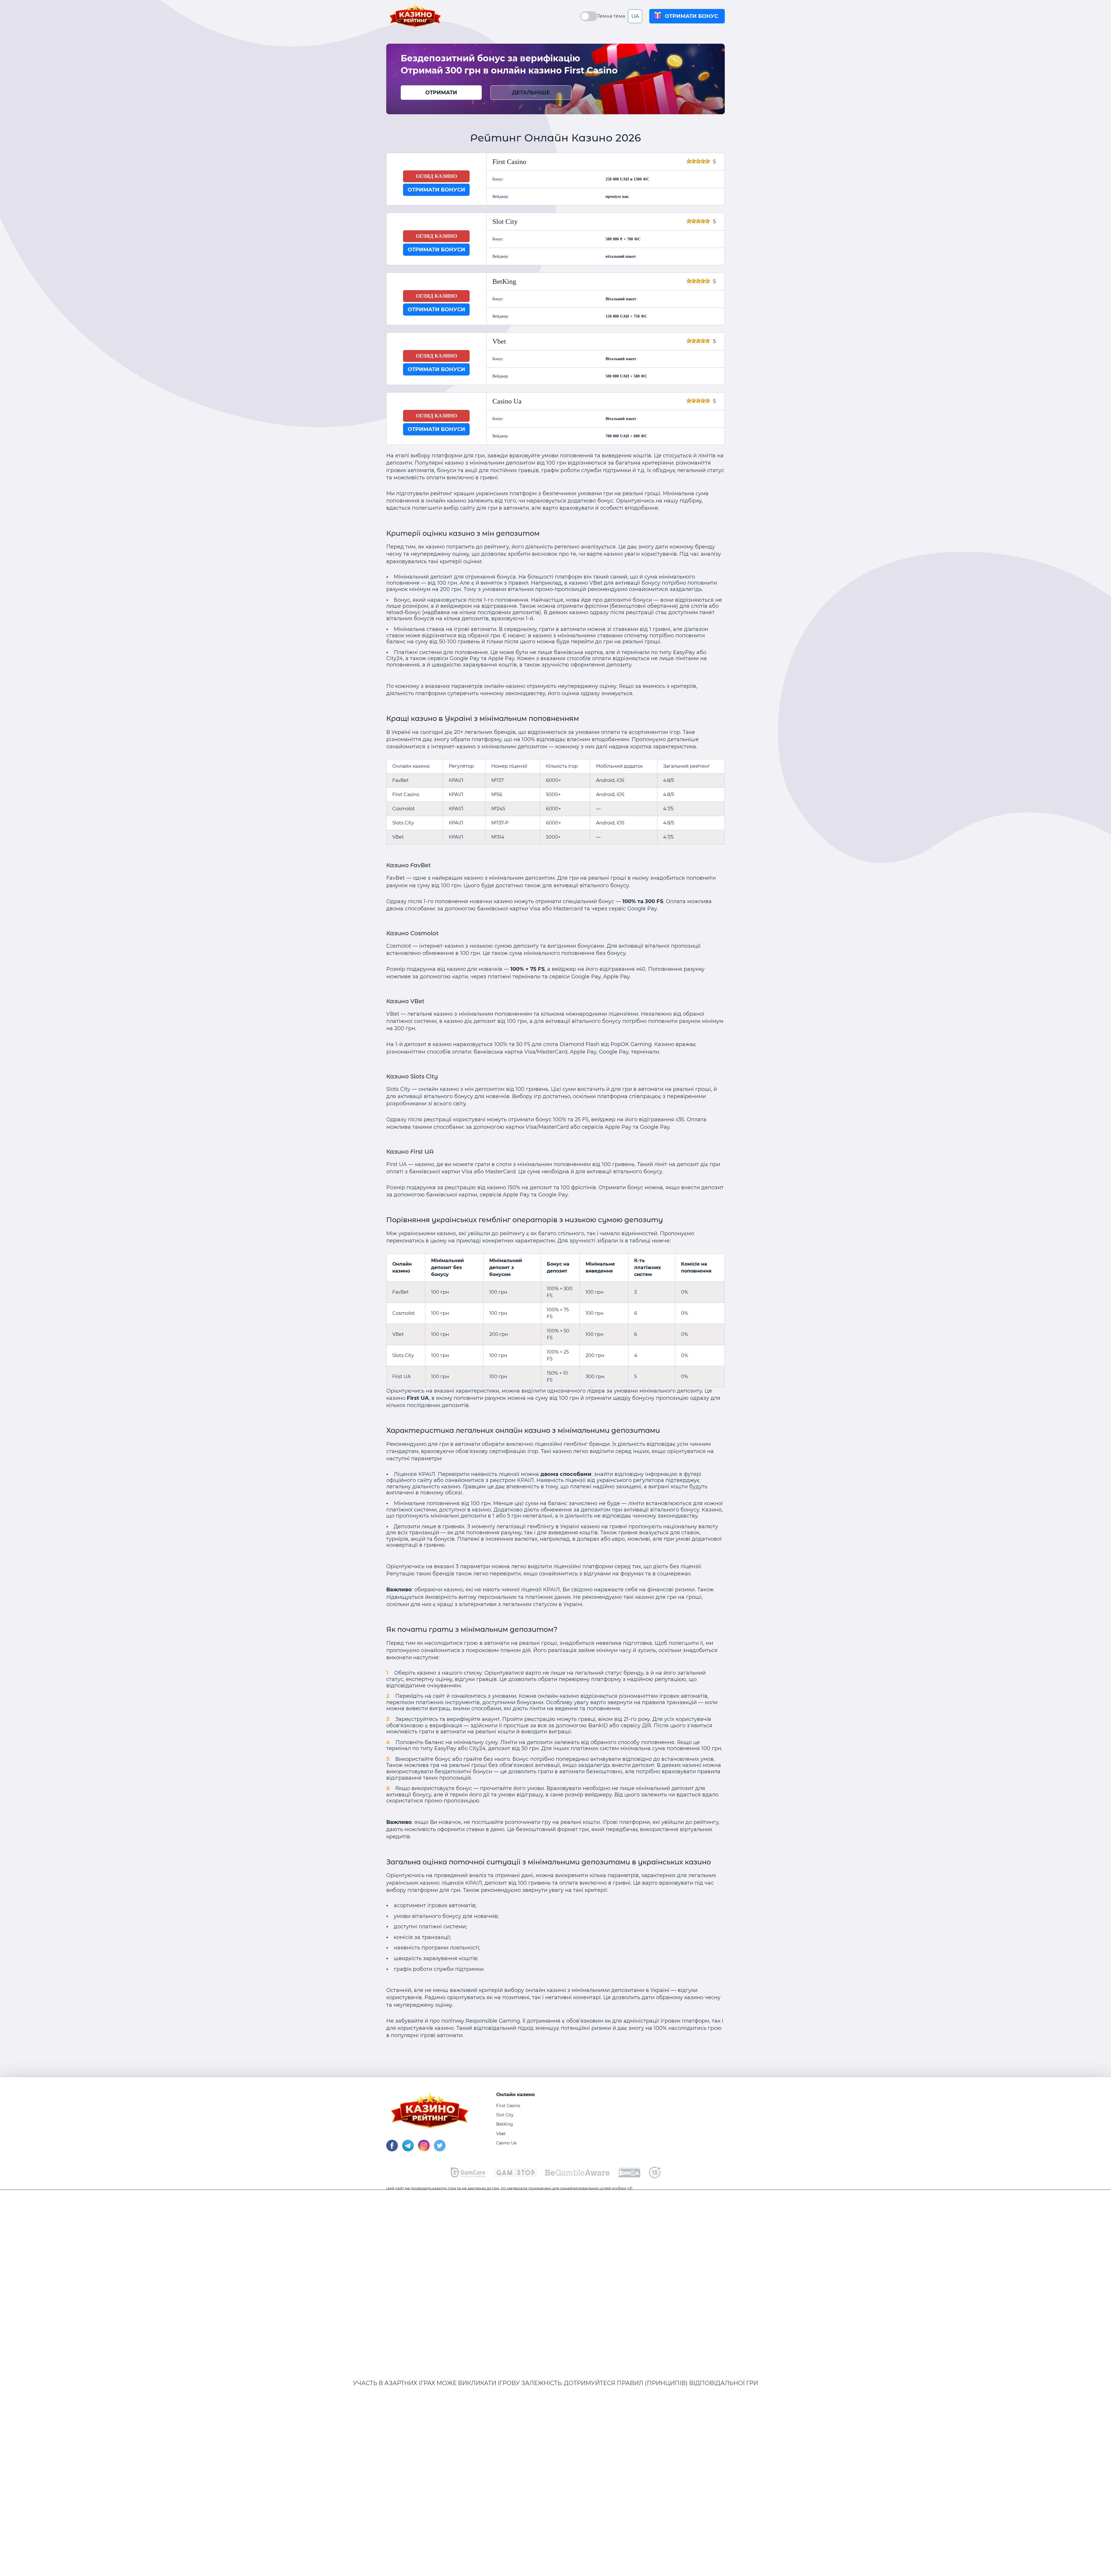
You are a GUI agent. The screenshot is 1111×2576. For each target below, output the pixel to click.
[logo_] (577, 2174)
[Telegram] (408, 2150)
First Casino (508, 2106)
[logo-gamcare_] (468, 2176)
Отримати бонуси (436, 190)
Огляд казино (436, 176)
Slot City (505, 2115)
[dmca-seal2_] (629, 2176)
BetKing (505, 2124)
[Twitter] (440, 2150)
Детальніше (531, 93)
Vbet (501, 2134)
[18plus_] (655, 2177)
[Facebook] (392, 2150)
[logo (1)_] (515, 2175)
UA (635, 16)
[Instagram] (424, 2150)
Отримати (441, 93)
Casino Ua (506, 2143)
